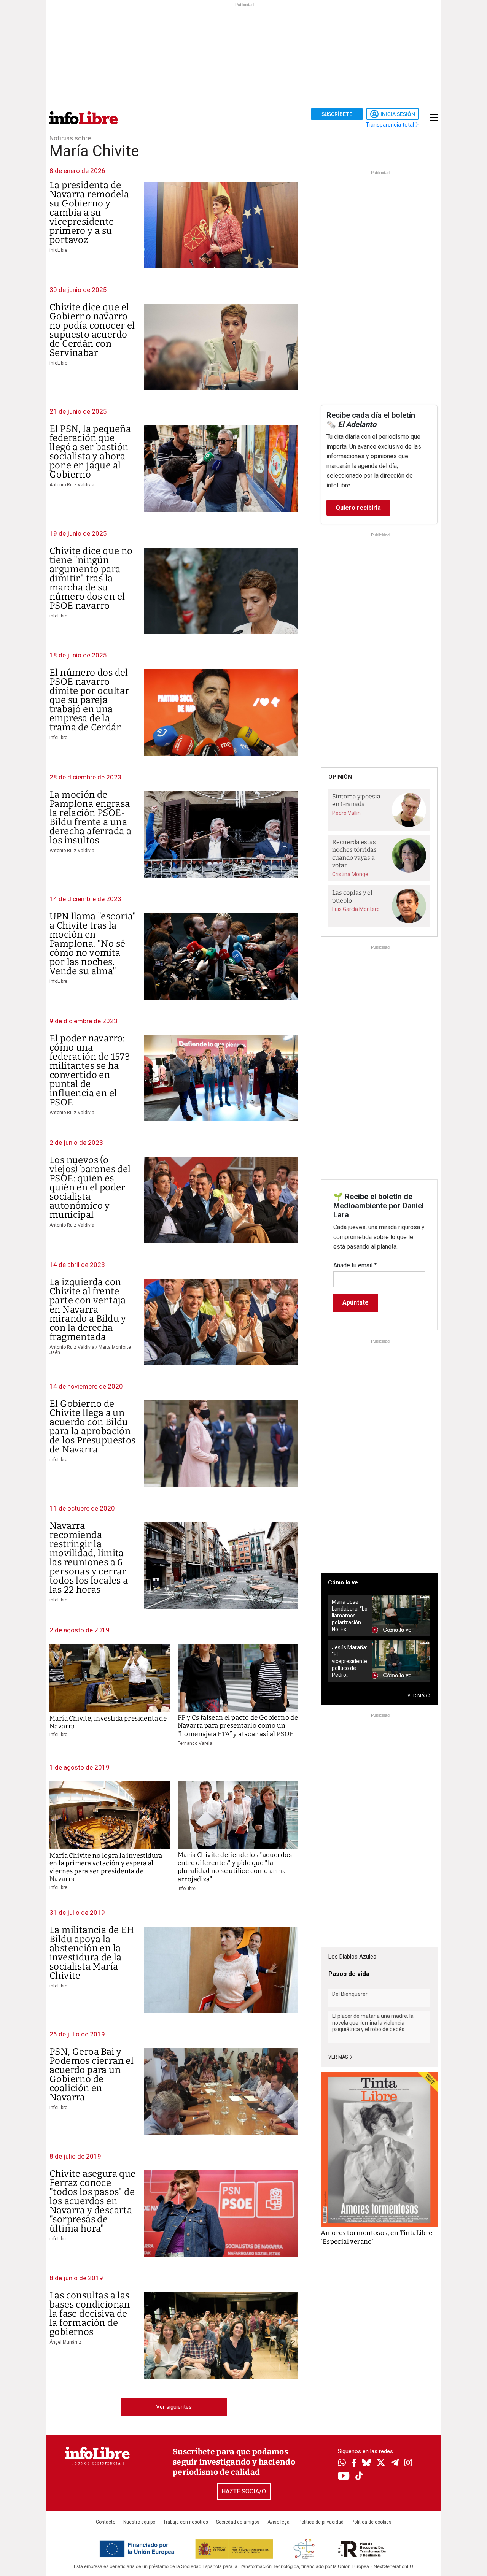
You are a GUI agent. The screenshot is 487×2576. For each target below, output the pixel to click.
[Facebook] (354, 2464)
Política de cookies (372, 2522)
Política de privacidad (321, 2522)
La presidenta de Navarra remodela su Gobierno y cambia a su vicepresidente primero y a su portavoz (89, 213)
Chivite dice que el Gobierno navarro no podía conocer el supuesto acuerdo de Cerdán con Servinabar (92, 330)
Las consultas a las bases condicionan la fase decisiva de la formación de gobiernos (90, 2314)
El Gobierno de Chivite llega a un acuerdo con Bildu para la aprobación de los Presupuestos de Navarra (93, 1427)
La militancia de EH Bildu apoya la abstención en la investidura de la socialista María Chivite (92, 1953)
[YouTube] (344, 2477)
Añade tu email (355, 1265)
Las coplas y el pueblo (352, 897)
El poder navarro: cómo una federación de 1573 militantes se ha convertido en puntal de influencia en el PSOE (90, 1070)
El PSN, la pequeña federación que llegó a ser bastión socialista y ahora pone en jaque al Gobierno (90, 452)
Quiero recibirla (358, 508)
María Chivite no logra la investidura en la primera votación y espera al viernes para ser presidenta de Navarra (106, 1867)
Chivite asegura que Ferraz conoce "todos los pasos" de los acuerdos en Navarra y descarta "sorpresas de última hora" (93, 2201)
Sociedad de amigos (238, 2522)
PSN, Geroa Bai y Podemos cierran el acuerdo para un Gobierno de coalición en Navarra (92, 2074)
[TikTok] (359, 2477)
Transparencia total (391, 125)
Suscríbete (337, 114)
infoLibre (58, 250)
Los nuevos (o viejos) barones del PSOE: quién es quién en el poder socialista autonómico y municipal (90, 1187)
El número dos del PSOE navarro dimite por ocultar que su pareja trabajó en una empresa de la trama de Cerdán (89, 700)
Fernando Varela (195, 1743)
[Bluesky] (366, 2463)
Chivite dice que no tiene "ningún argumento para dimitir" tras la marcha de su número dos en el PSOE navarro (91, 578)
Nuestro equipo (139, 2522)
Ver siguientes (174, 2407)
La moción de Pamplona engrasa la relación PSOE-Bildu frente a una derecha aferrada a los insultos (90, 817)
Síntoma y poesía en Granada (356, 800)
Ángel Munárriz (65, 2342)
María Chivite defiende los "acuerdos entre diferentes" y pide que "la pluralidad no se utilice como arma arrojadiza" (235, 1867)
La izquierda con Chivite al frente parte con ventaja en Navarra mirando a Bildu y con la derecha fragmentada (88, 1309)
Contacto (106, 2522)
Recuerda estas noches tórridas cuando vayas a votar (354, 854)
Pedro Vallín (346, 813)
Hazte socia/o (244, 2491)
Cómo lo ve (343, 1582)
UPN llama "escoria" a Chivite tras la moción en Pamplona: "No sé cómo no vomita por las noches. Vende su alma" (93, 944)
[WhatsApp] (342, 2463)
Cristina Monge (350, 874)
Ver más (339, 2057)
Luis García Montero (356, 909)
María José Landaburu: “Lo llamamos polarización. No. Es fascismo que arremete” (350, 1616)
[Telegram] (395, 2463)
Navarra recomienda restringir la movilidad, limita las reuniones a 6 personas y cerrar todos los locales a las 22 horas (89, 1558)
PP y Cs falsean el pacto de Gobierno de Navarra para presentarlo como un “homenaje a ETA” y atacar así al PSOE (238, 1726)
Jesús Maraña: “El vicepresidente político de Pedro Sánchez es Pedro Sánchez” (349, 1661)
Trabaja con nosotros (186, 2522)
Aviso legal (279, 2522)
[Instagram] (408, 2463)
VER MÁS (418, 1695)
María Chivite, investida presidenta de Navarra (108, 1722)
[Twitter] (381, 2463)
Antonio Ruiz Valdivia (72, 485)
